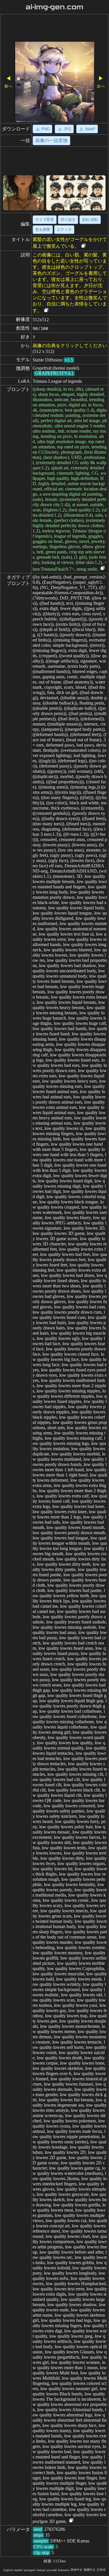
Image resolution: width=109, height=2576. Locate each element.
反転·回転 (90, 220)
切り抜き (68, 220)
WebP (90, 129)
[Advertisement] (54, 29)
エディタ (64, 229)
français (41, 2570)
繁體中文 (90, 2570)
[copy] (83, 246)
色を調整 (43, 229)
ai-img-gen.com (54, 7)
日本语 (101, 2570)
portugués (30, 2570)
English (8, 2570)
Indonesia (64, 2570)
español (18, 2570)
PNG (46, 129)
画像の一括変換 (51, 140)
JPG (67, 129)
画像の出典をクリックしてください (70, 346)
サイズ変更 (45, 220)
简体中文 (76, 2570)
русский (52, 2570)
